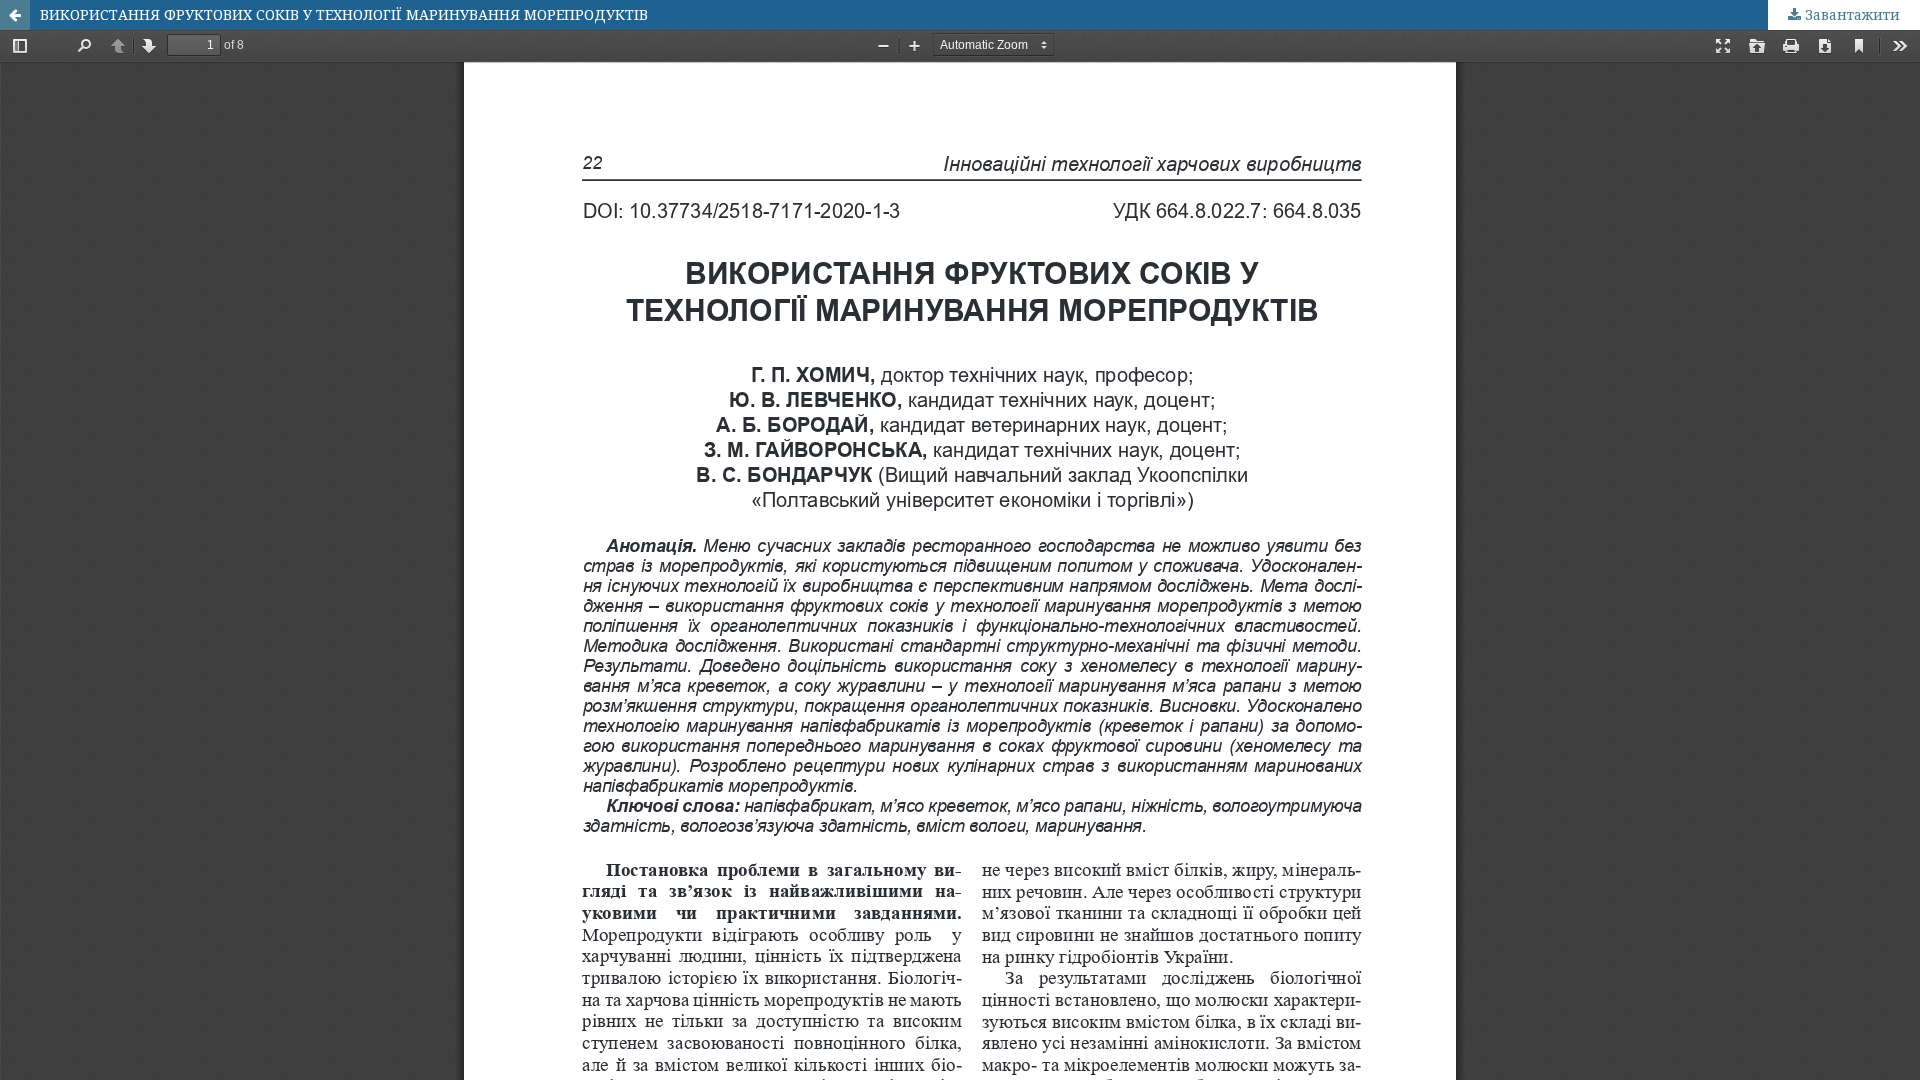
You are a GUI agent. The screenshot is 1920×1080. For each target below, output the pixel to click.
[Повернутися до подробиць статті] (15, 15)
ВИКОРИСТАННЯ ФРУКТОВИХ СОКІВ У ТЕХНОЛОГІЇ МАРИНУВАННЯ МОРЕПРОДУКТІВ (344, 14)
